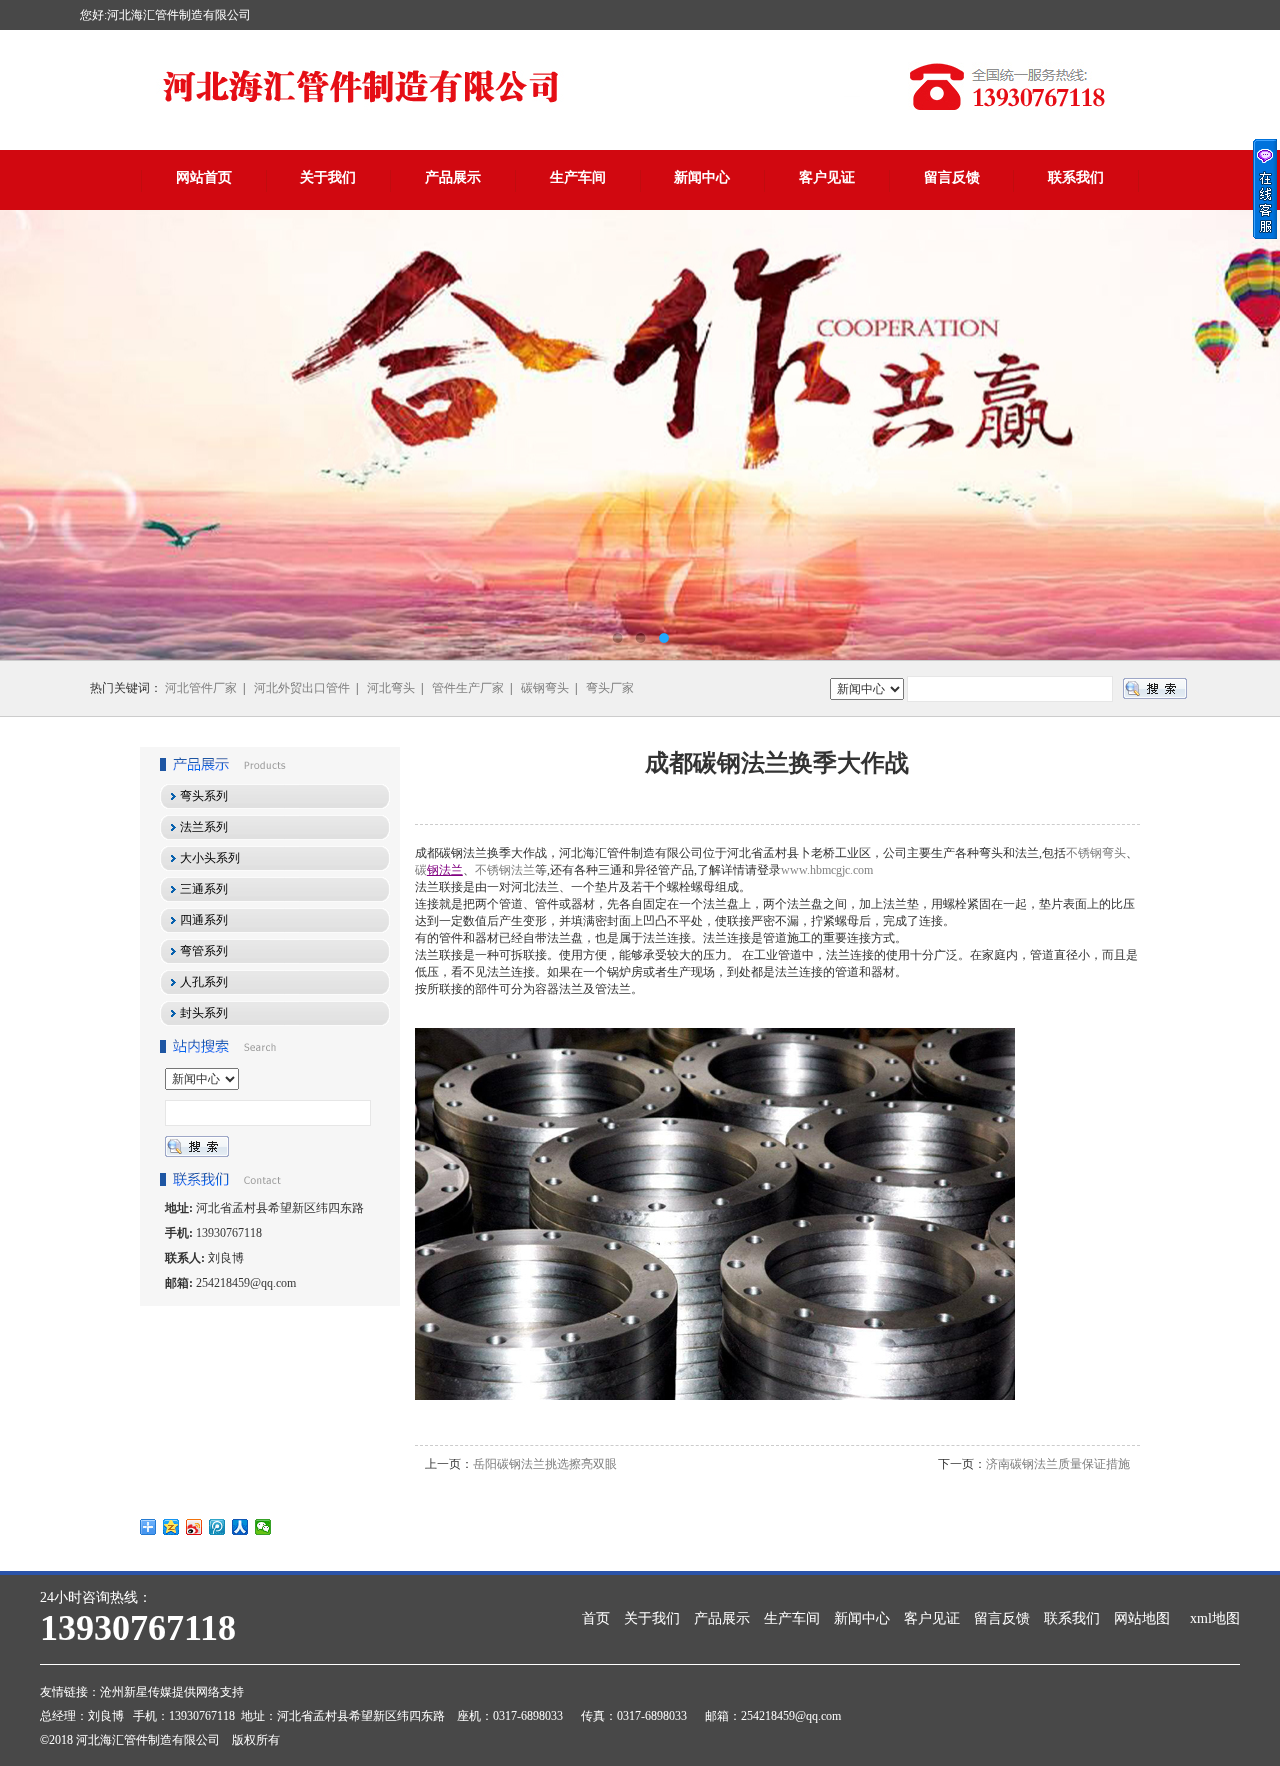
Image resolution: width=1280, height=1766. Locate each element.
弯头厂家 (610, 688)
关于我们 (328, 177)
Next (1245, 435)
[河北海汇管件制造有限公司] (640, 435)
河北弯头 (391, 688)
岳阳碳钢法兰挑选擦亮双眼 (545, 1464)
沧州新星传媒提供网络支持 (172, 1692)
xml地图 (1215, 1618)
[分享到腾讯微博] (217, 1527)
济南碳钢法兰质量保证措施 (1058, 1464)
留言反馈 (952, 177)
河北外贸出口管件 (302, 688)
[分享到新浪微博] (194, 1527)
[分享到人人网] (240, 1527)
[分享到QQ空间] (171, 1527)
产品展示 (453, 177)
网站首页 (204, 177)
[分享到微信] (263, 1527)
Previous (35, 435)
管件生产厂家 (468, 688)
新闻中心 (702, 177)
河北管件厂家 (201, 688)
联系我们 (1076, 177)
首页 (596, 1618)
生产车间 (578, 177)
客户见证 (827, 177)
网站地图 (1142, 1618)
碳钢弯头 (545, 688)
